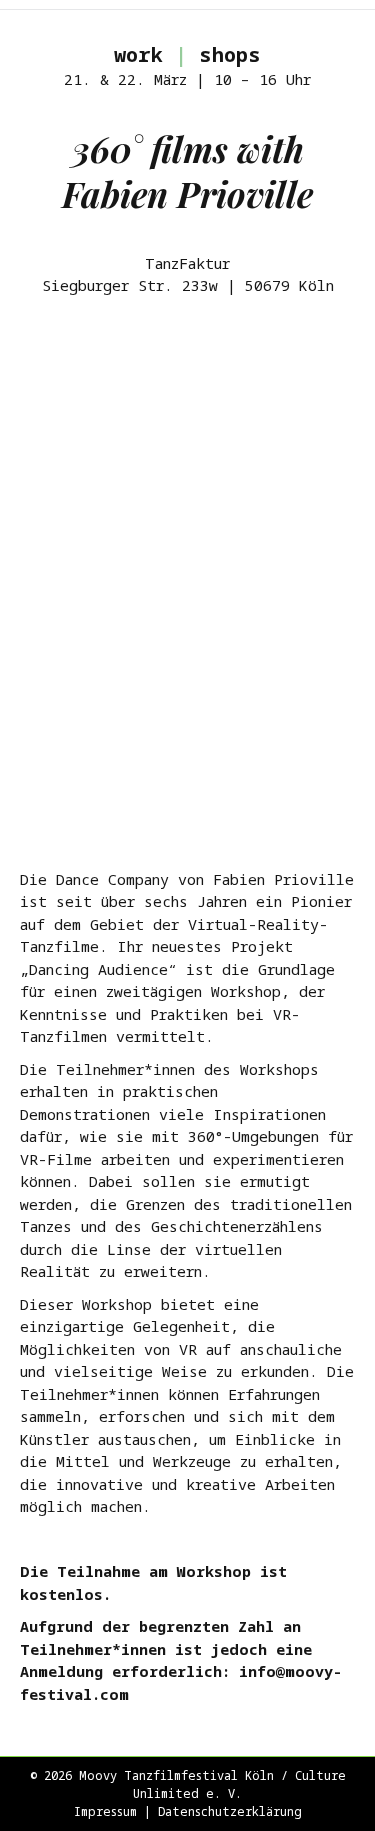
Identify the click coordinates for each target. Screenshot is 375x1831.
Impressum (105, 1811)
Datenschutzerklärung (230, 1811)
